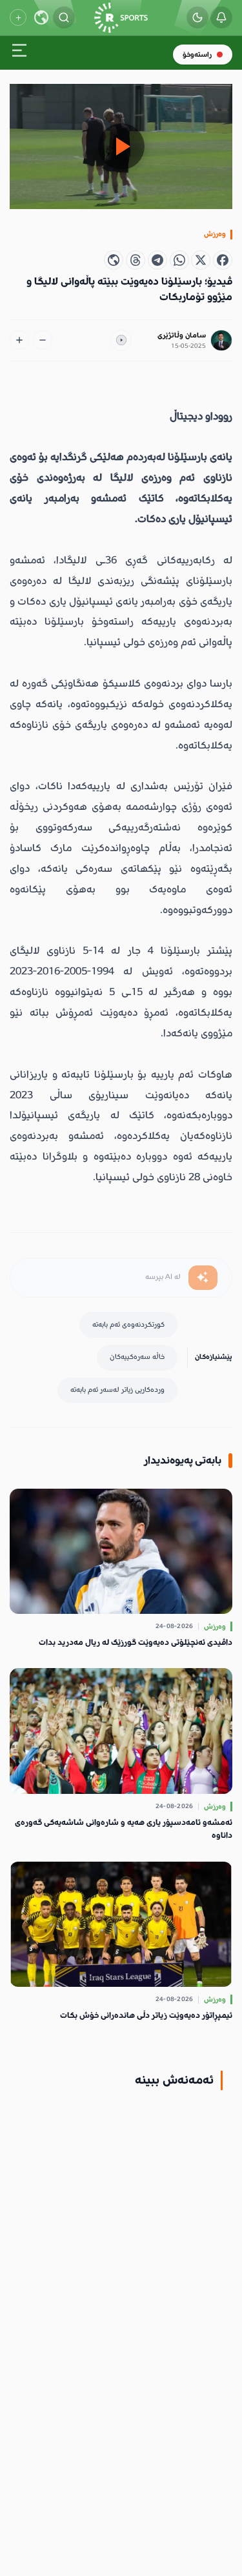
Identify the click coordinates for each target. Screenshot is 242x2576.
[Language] (41, 17)
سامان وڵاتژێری (182, 335)
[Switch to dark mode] (197, 17)
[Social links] (18, 17)
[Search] (64, 17)
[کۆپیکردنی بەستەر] (114, 260)
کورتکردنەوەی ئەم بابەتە (128, 1324)
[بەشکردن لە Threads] (136, 260)
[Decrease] (43, 340)
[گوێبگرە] (121, 341)
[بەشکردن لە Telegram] (157, 260)
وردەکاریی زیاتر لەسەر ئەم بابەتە (117, 1390)
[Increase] (19, 340)
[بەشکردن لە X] (201, 260)
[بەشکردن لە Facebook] (223, 260)
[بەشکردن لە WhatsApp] (179, 260)
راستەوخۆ (197, 55)
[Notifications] (221, 17)
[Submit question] (203, 1278)
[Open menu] (19, 53)
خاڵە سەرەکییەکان (137, 1357)
